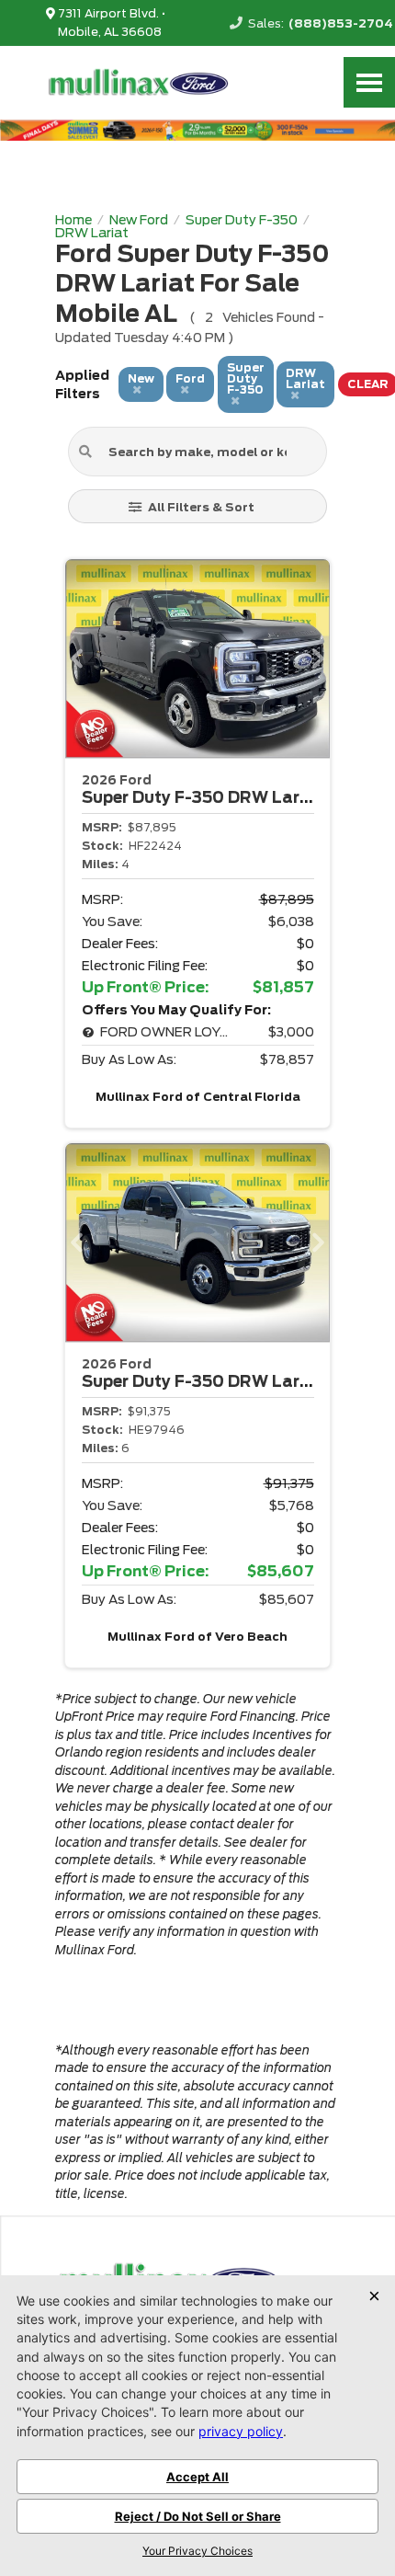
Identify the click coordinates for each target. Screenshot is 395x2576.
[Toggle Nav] (369, 82)
